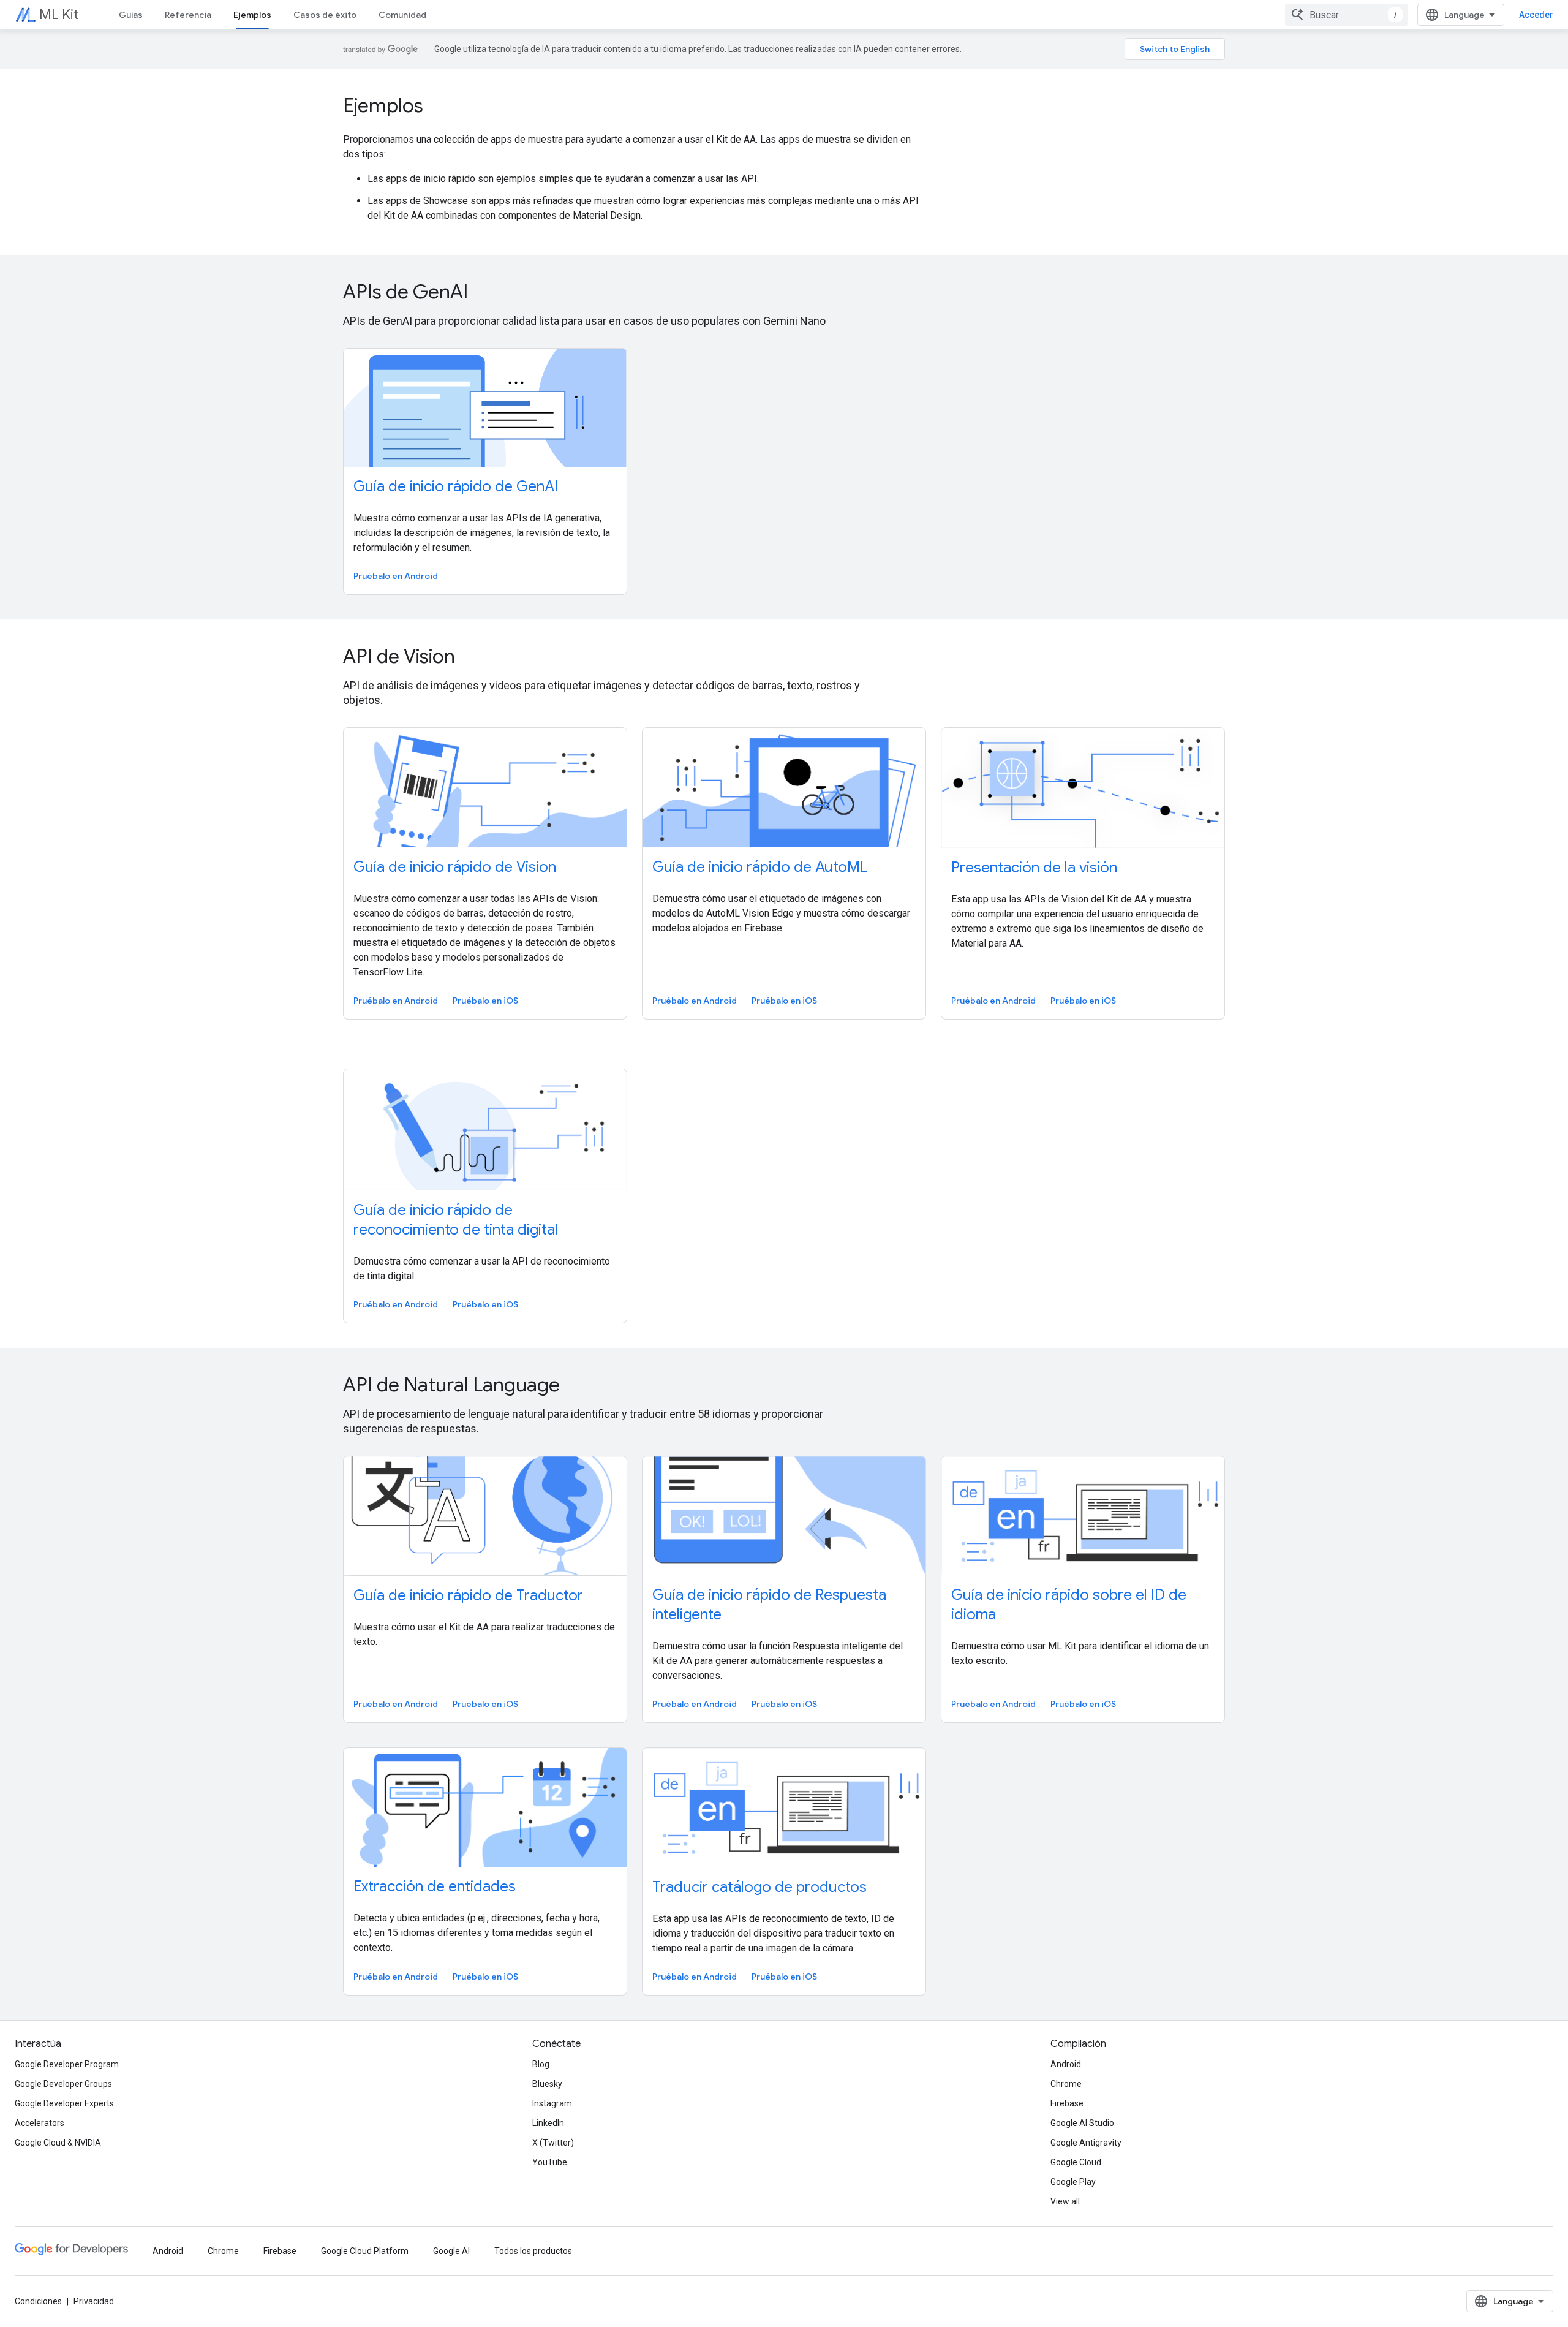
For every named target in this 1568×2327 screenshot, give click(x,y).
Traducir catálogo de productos (759, 1887)
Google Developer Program (67, 2064)
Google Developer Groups (63, 2084)
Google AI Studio (1082, 2123)
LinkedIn (548, 2123)
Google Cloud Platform (365, 2251)
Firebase (1067, 2103)
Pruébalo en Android (396, 576)
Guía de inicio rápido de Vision (455, 867)
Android (1066, 2064)
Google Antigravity (1086, 2143)
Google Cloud (1076, 2162)
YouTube (550, 2162)
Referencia (188, 15)
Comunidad (402, 15)
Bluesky (547, 2084)
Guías (131, 15)
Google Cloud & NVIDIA (58, 2143)
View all (1065, 2201)
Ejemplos (252, 15)
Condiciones (38, 2301)
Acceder (1536, 15)
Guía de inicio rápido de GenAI (456, 486)
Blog (541, 2064)
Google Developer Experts (64, 2103)
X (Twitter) (553, 2143)
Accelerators (40, 2123)
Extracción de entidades (435, 1886)
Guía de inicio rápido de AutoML (760, 867)
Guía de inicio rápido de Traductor (468, 1595)
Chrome (1066, 2084)
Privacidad (94, 2301)
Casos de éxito (325, 15)
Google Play (1073, 2182)
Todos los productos (533, 2251)
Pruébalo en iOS (485, 1001)
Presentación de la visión (1034, 868)
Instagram (552, 2103)
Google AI (451, 2251)
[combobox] (1346, 15)
